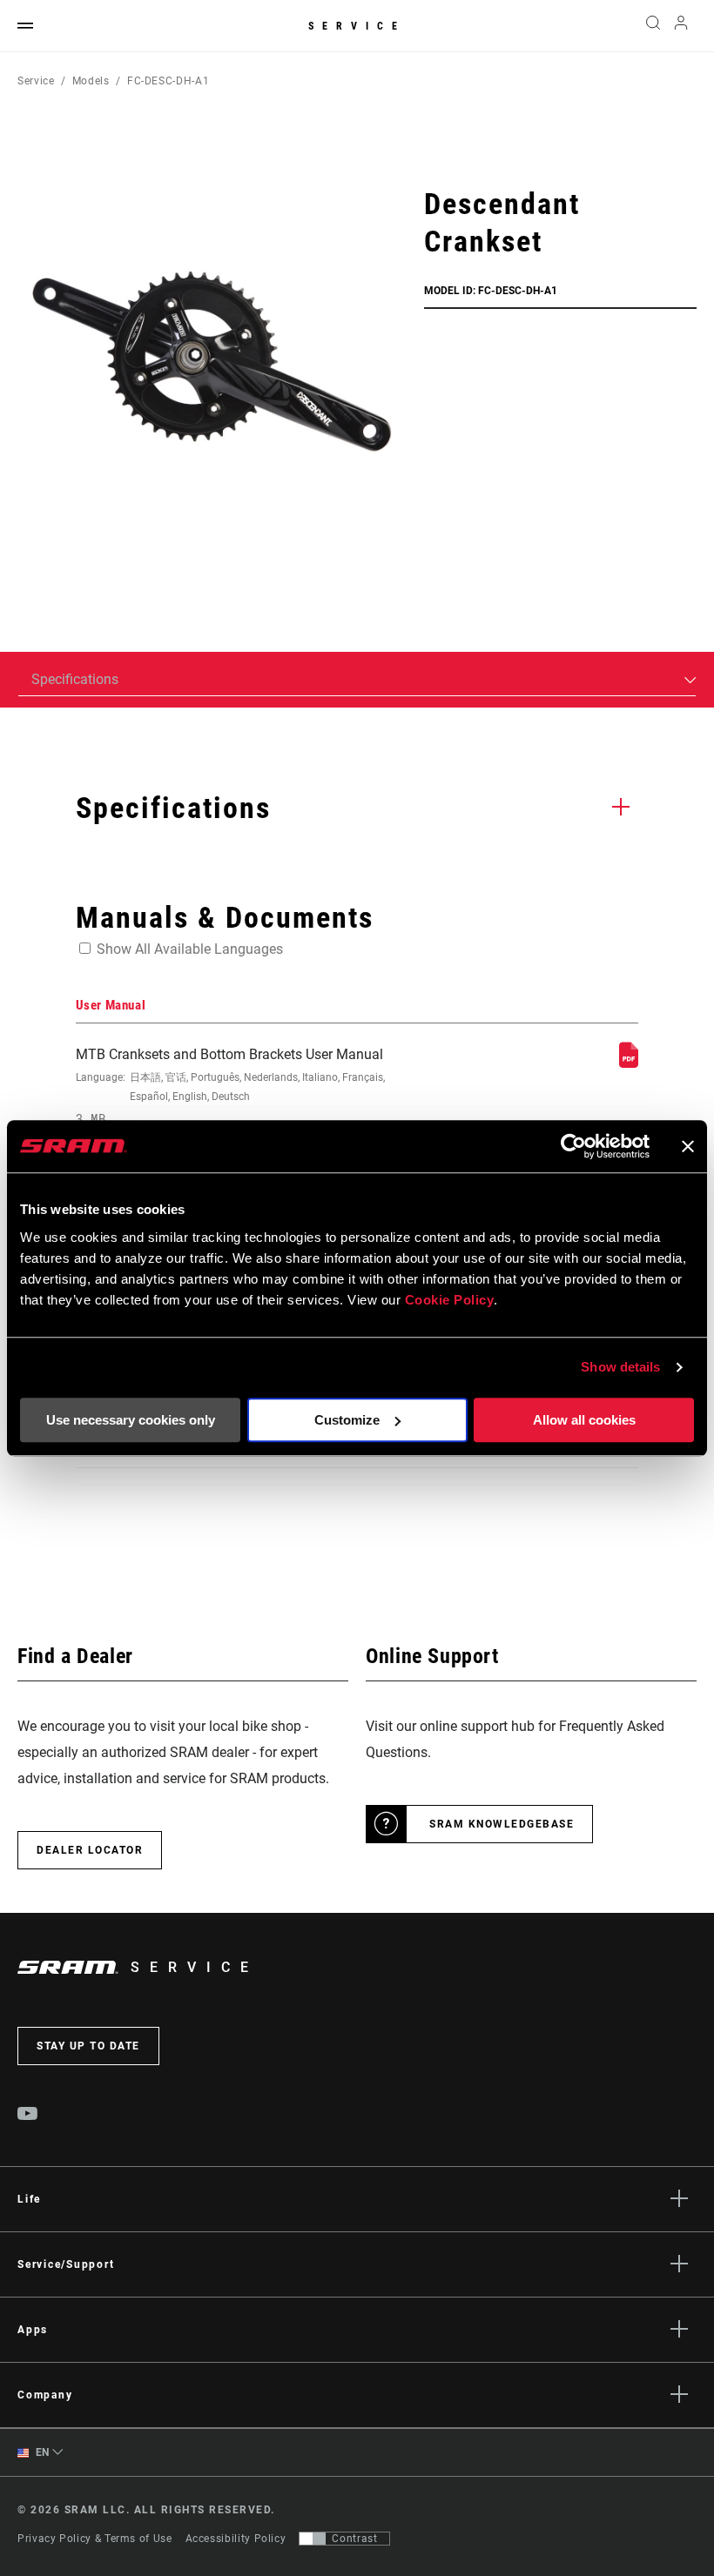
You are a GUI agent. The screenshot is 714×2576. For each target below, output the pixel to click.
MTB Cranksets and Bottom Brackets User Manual (230, 1087)
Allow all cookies (584, 1420)
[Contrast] (313, 2539)
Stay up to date (88, 2046)
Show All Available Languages (190, 949)
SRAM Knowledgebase (502, 1824)
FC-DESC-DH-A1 (168, 81)
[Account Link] (681, 27)
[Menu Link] (25, 27)
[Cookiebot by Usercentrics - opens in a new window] (573, 1146)
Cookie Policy (450, 1300)
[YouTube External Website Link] (28, 2116)
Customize (347, 1420)
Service (357, 26)
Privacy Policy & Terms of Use (95, 2539)
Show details (620, 1367)
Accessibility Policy (236, 2539)
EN (41, 2452)
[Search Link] (653, 26)
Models (91, 81)
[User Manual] (629, 1063)
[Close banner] (688, 1146)
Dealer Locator (90, 1850)
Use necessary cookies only (131, 1420)
